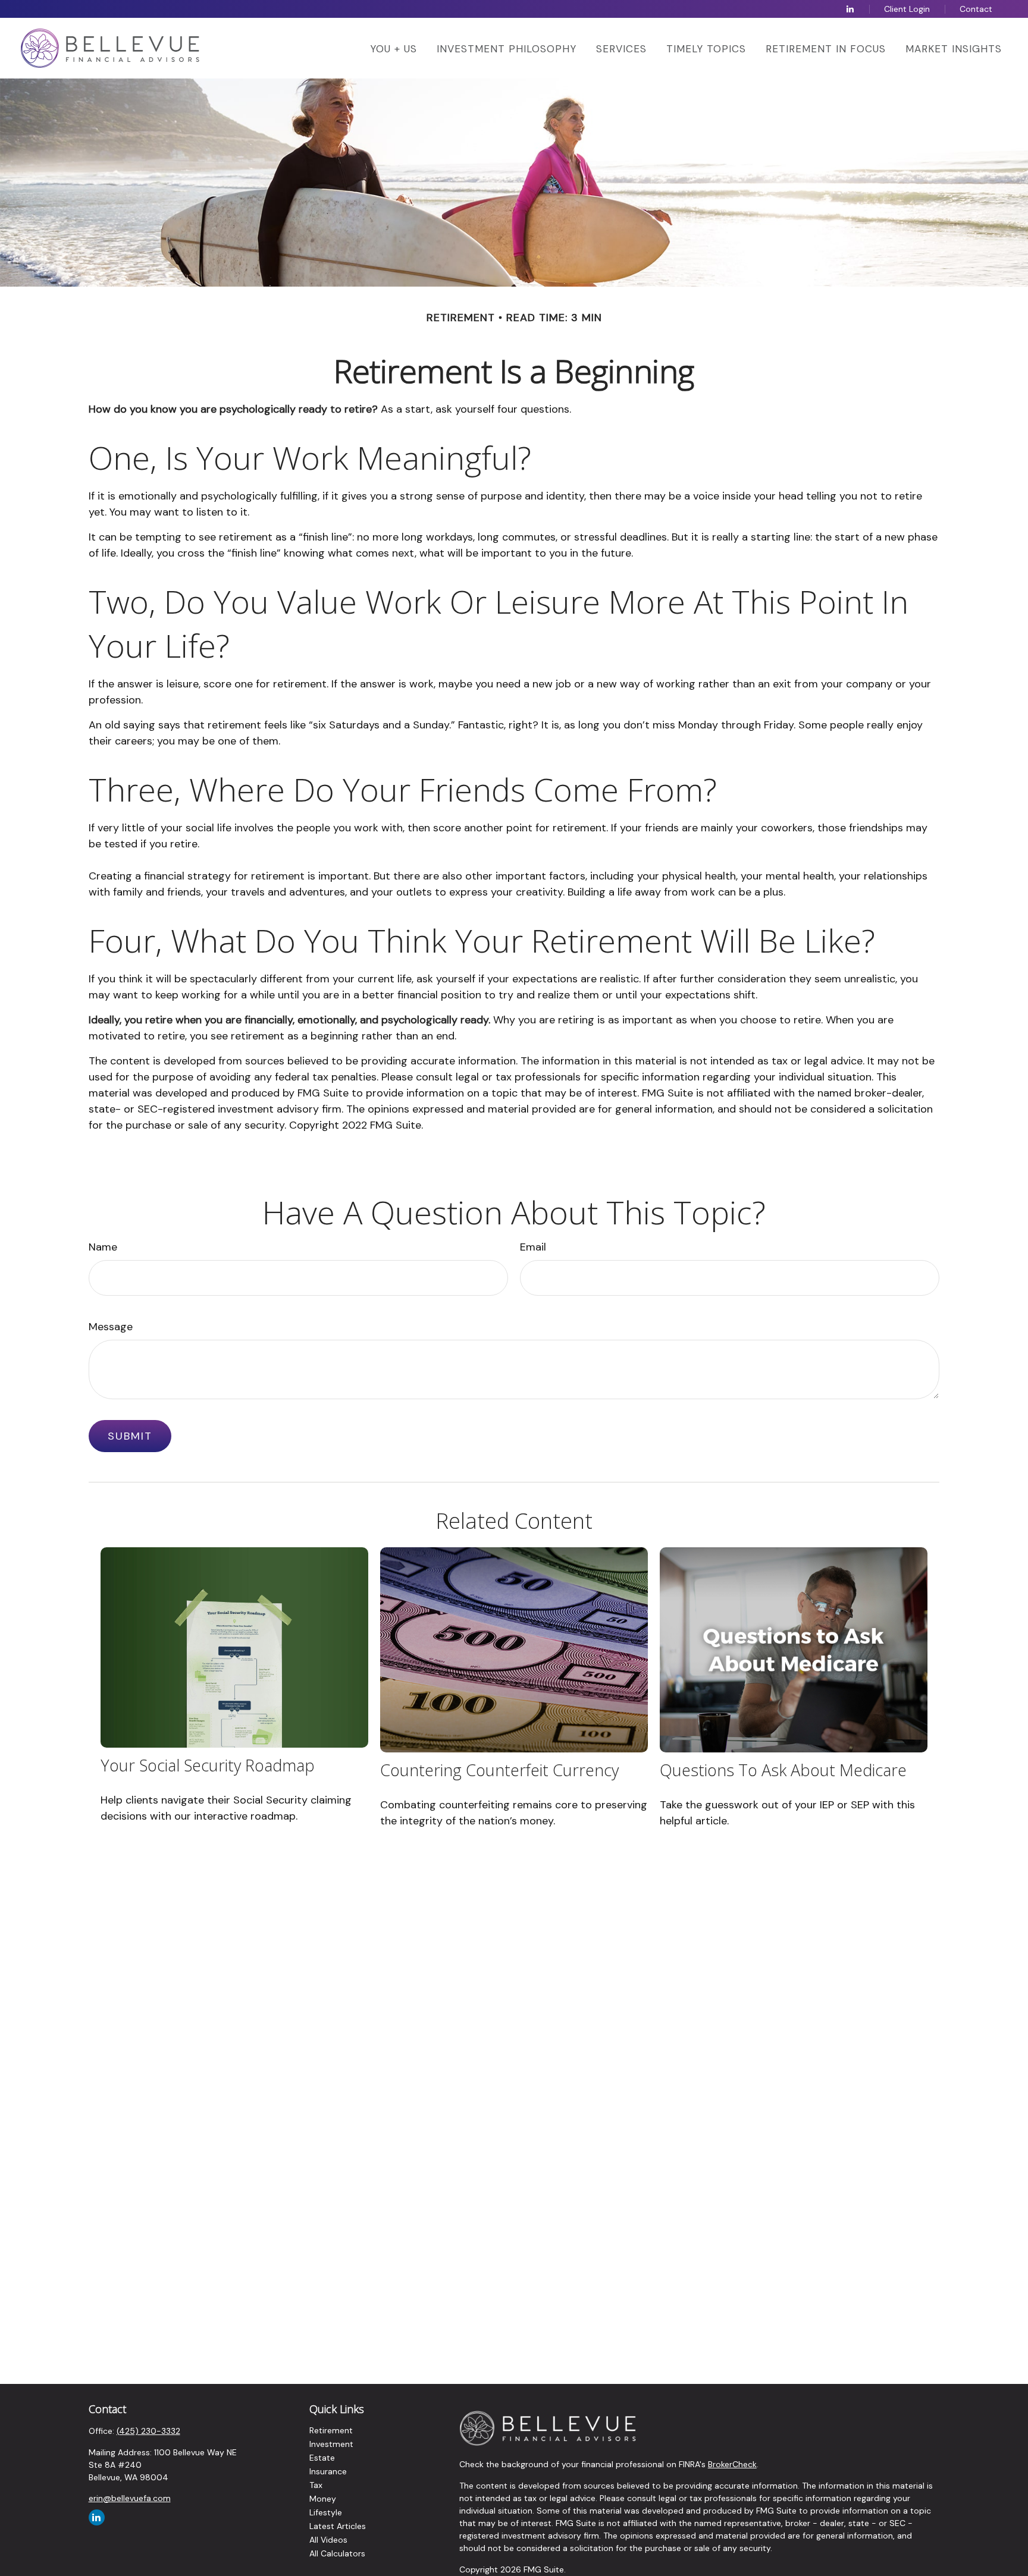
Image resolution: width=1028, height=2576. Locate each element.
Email (533, 1247)
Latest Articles (338, 2526)
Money (323, 2499)
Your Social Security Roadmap (208, 1765)
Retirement (331, 2430)
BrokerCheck (732, 2464)
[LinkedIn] (850, 9)
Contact (976, 9)
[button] (394, 48)
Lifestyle (326, 2512)
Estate (322, 2458)
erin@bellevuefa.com (130, 2498)
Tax (316, 2485)
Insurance (328, 2471)
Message (111, 1327)
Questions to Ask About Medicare (783, 1770)
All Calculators (337, 2553)
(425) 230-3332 (148, 2431)
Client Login (907, 9)
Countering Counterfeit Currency (499, 1770)
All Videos (328, 2540)
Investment (331, 2444)
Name (103, 1247)
